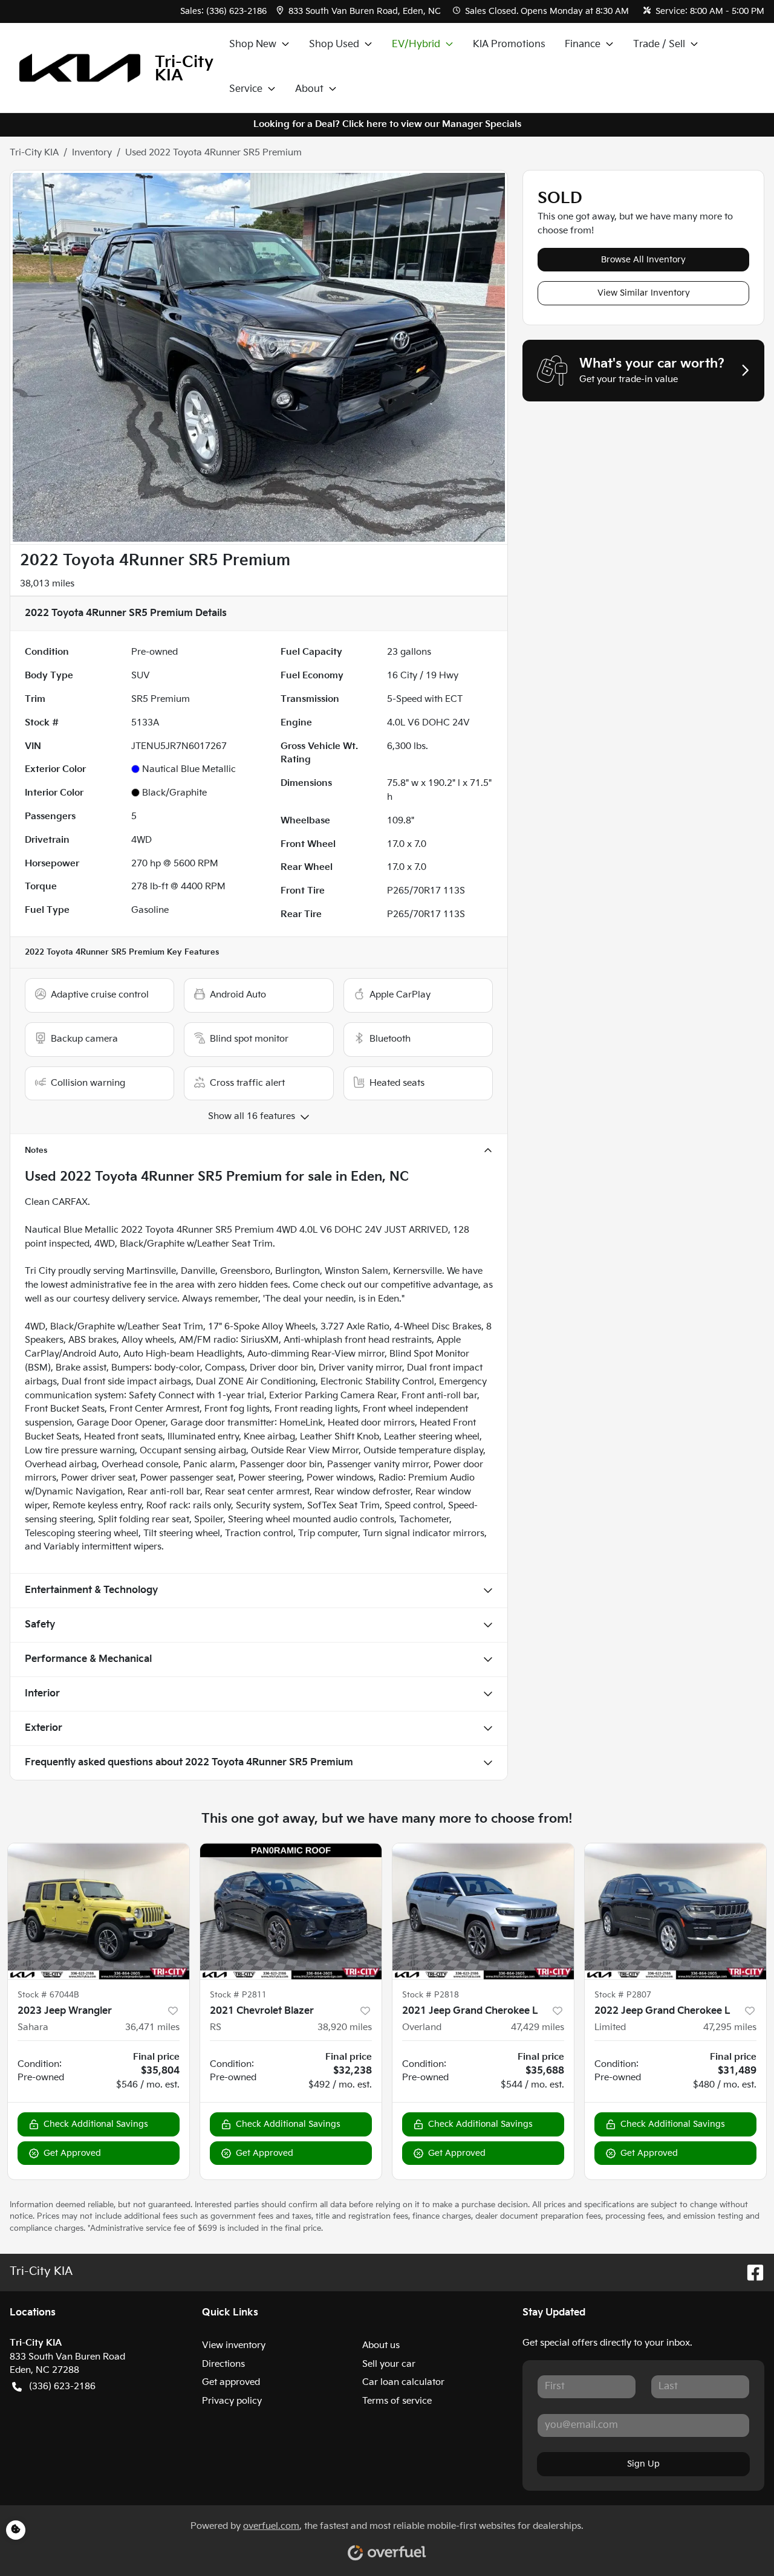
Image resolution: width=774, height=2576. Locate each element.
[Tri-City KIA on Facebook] (750, 2272)
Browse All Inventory (643, 260)
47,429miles (538, 2027)
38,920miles (345, 2027)
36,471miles (152, 2027)
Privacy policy (232, 2401)
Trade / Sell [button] (659, 44)
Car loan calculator (403, 2382)
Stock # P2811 (238, 1995)
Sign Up (643, 2464)
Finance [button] (583, 44)
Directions (223, 2364)
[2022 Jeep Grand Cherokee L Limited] (675, 1911)
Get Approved (72, 2153)
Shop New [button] (253, 44)
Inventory (92, 153)
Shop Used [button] (334, 44)
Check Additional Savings (96, 2124)
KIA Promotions (509, 44)
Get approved (231, 2382)
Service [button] (246, 89)
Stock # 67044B (48, 1995)
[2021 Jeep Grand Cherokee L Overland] (483, 1911)
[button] (360, 11)
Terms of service (397, 2401)
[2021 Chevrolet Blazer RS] (291, 1911)
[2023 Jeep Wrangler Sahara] (99, 1911)
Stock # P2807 (623, 1995)
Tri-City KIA (34, 153)
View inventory (234, 2345)
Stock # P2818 (431, 1995)
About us (381, 2345)
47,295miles (730, 2027)
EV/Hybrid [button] (416, 44)
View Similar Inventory (644, 293)
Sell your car (389, 2364)
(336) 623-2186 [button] (62, 2386)
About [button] (309, 89)
